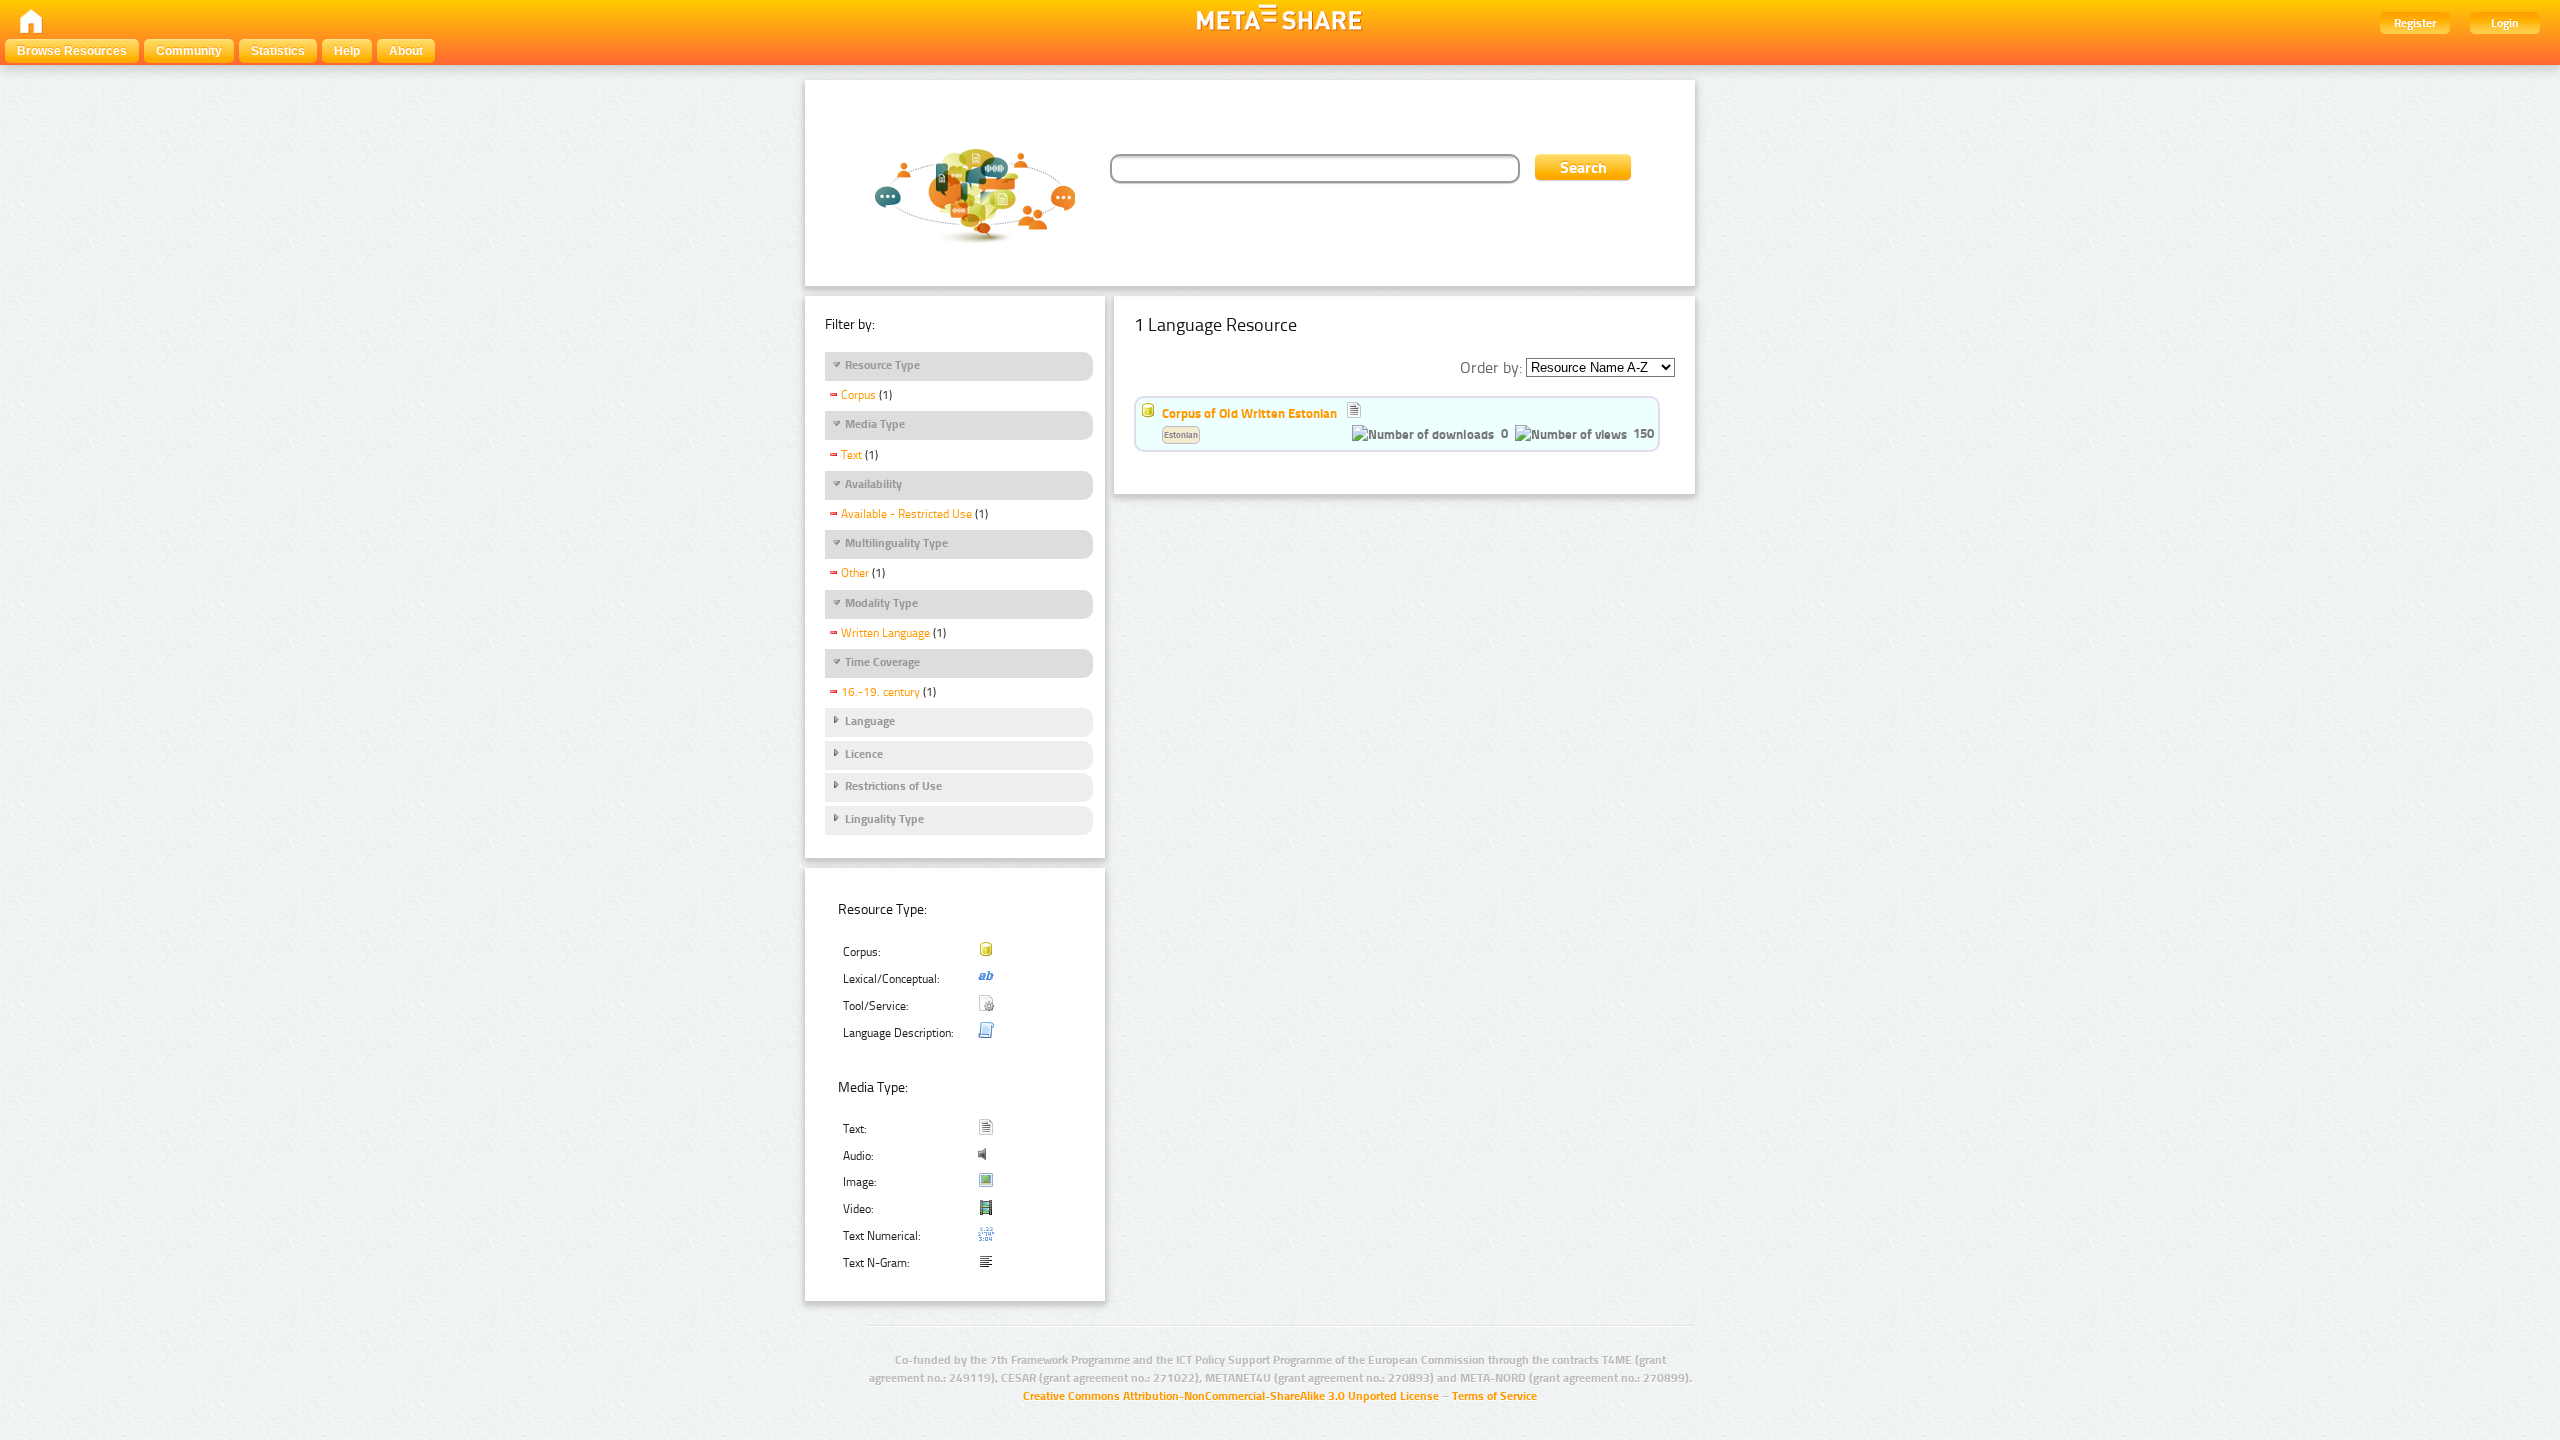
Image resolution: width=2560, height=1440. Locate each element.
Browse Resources (72, 51)
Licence (864, 754)
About (406, 51)
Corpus (858, 395)
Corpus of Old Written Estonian (1249, 413)
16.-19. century (880, 692)
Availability (873, 484)
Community (189, 51)
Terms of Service (1494, 1396)
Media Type (875, 424)
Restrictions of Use (893, 786)
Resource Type (882, 365)
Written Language (885, 633)
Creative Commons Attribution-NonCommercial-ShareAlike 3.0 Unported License (1231, 1396)
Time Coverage (882, 662)
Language (870, 721)
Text (851, 455)
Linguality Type (884, 819)
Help (347, 51)
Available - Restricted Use (906, 514)
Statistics (278, 51)
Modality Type (881, 603)
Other (855, 573)
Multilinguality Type (896, 543)
